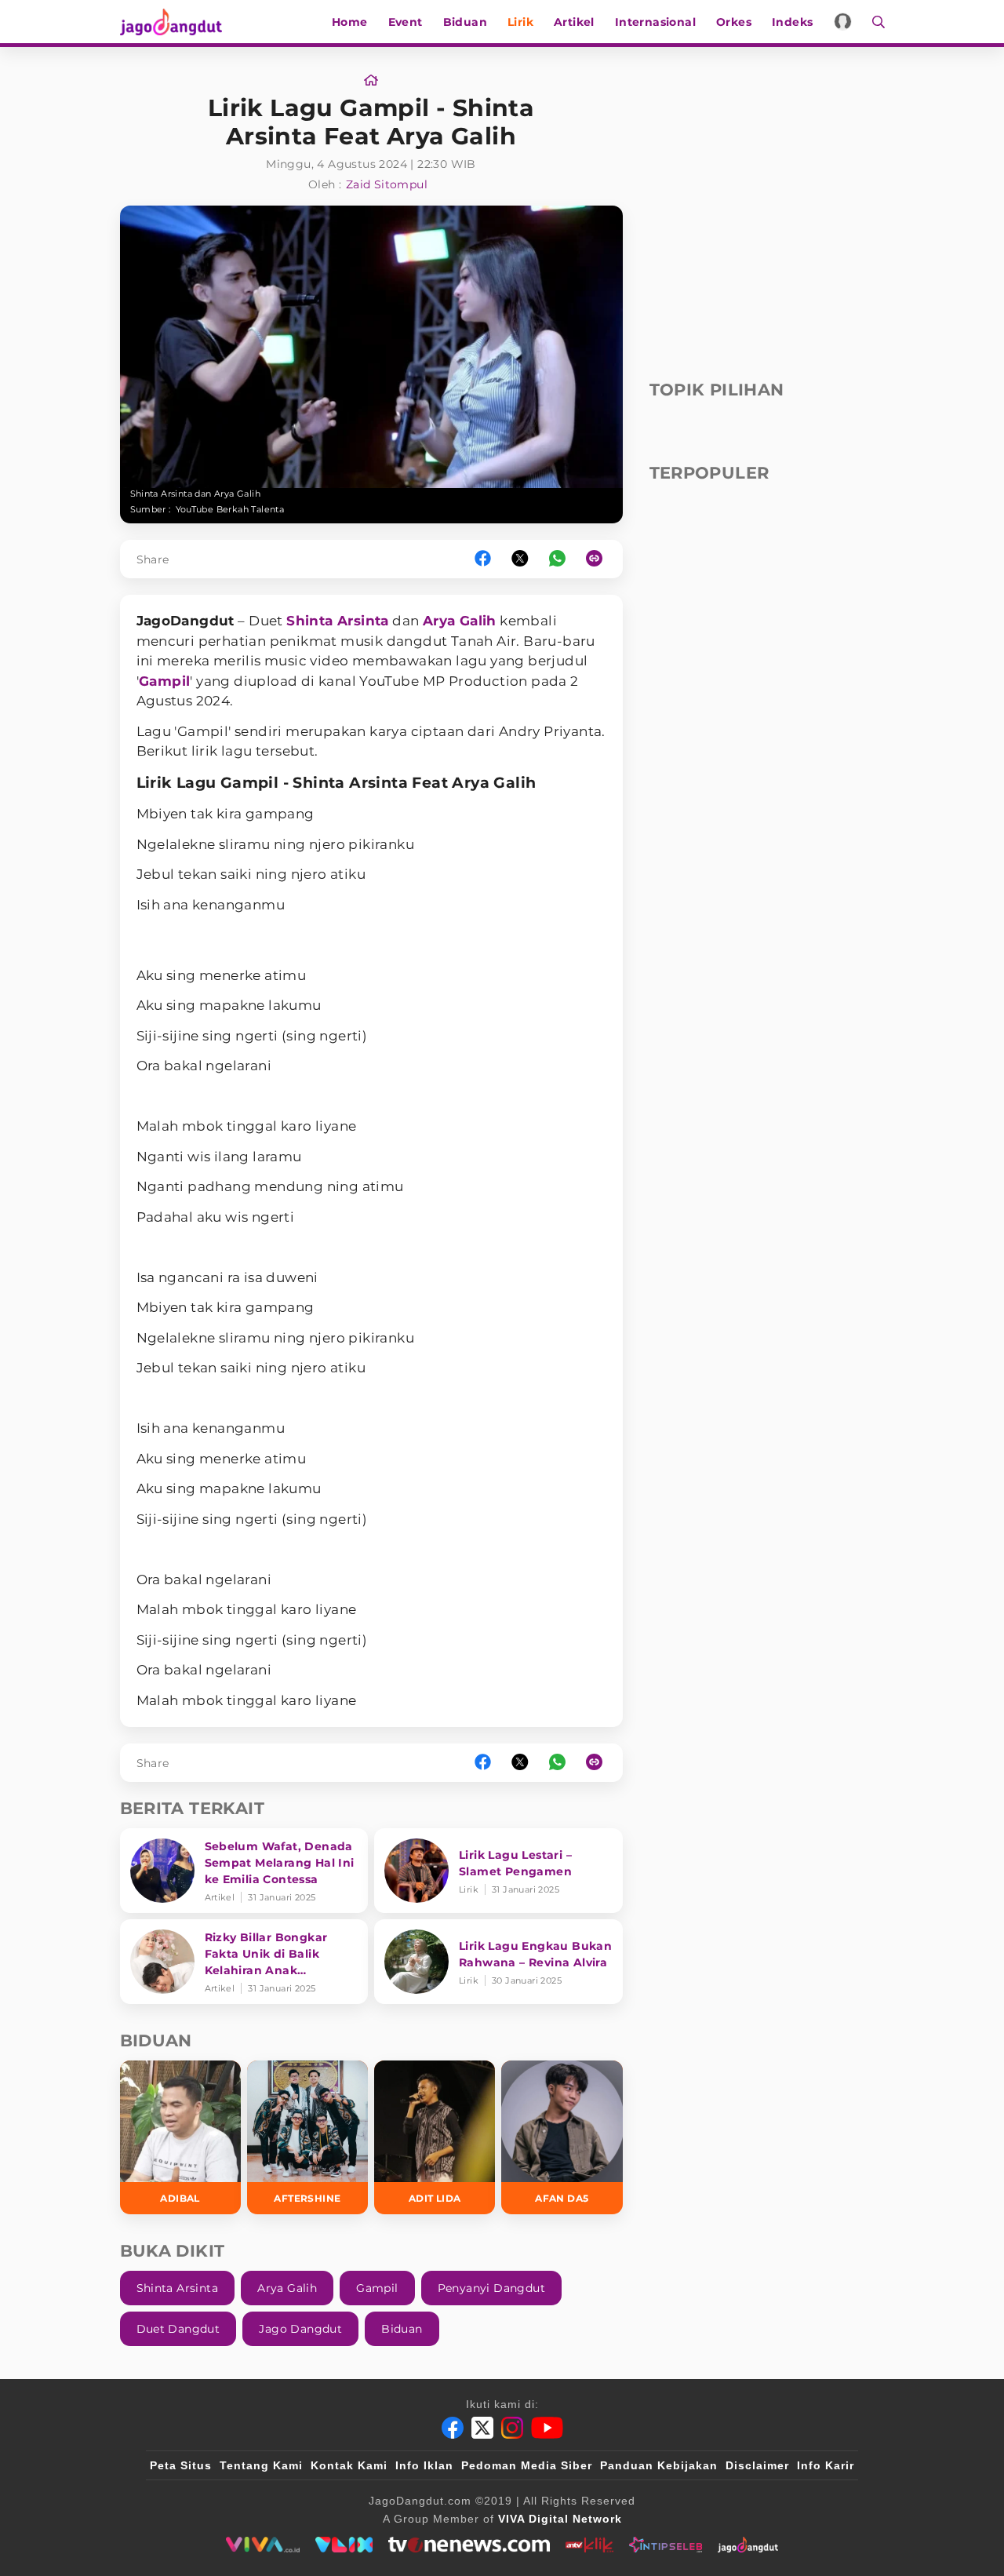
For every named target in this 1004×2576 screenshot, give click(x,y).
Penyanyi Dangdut (491, 2288)
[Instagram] (512, 2428)
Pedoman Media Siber (527, 2465)
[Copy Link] (599, 559)
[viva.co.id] (262, 2545)
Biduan (465, 22)
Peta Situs (181, 2465)
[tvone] (469, 2545)
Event (406, 22)
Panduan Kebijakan (659, 2465)
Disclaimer (757, 2465)
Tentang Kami (261, 2465)
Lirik (520, 22)
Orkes (734, 22)
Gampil (164, 681)
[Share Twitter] (520, 559)
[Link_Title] (371, 81)
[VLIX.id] (344, 2545)
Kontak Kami (349, 2465)
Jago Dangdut (300, 2329)
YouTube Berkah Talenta (230, 509)
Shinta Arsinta (338, 621)
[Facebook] (453, 2428)
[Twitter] (482, 2428)
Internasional (655, 22)
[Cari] (873, 22)
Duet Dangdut (178, 2329)
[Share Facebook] (483, 559)
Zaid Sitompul (387, 184)
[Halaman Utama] (176, 22)
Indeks (792, 22)
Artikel (574, 22)
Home (350, 22)
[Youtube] (547, 2428)
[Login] (843, 22)
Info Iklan (424, 2465)
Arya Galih (460, 621)
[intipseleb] (666, 2545)
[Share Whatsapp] (557, 559)
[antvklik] (589, 2545)
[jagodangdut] (748, 2545)
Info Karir (826, 2465)
